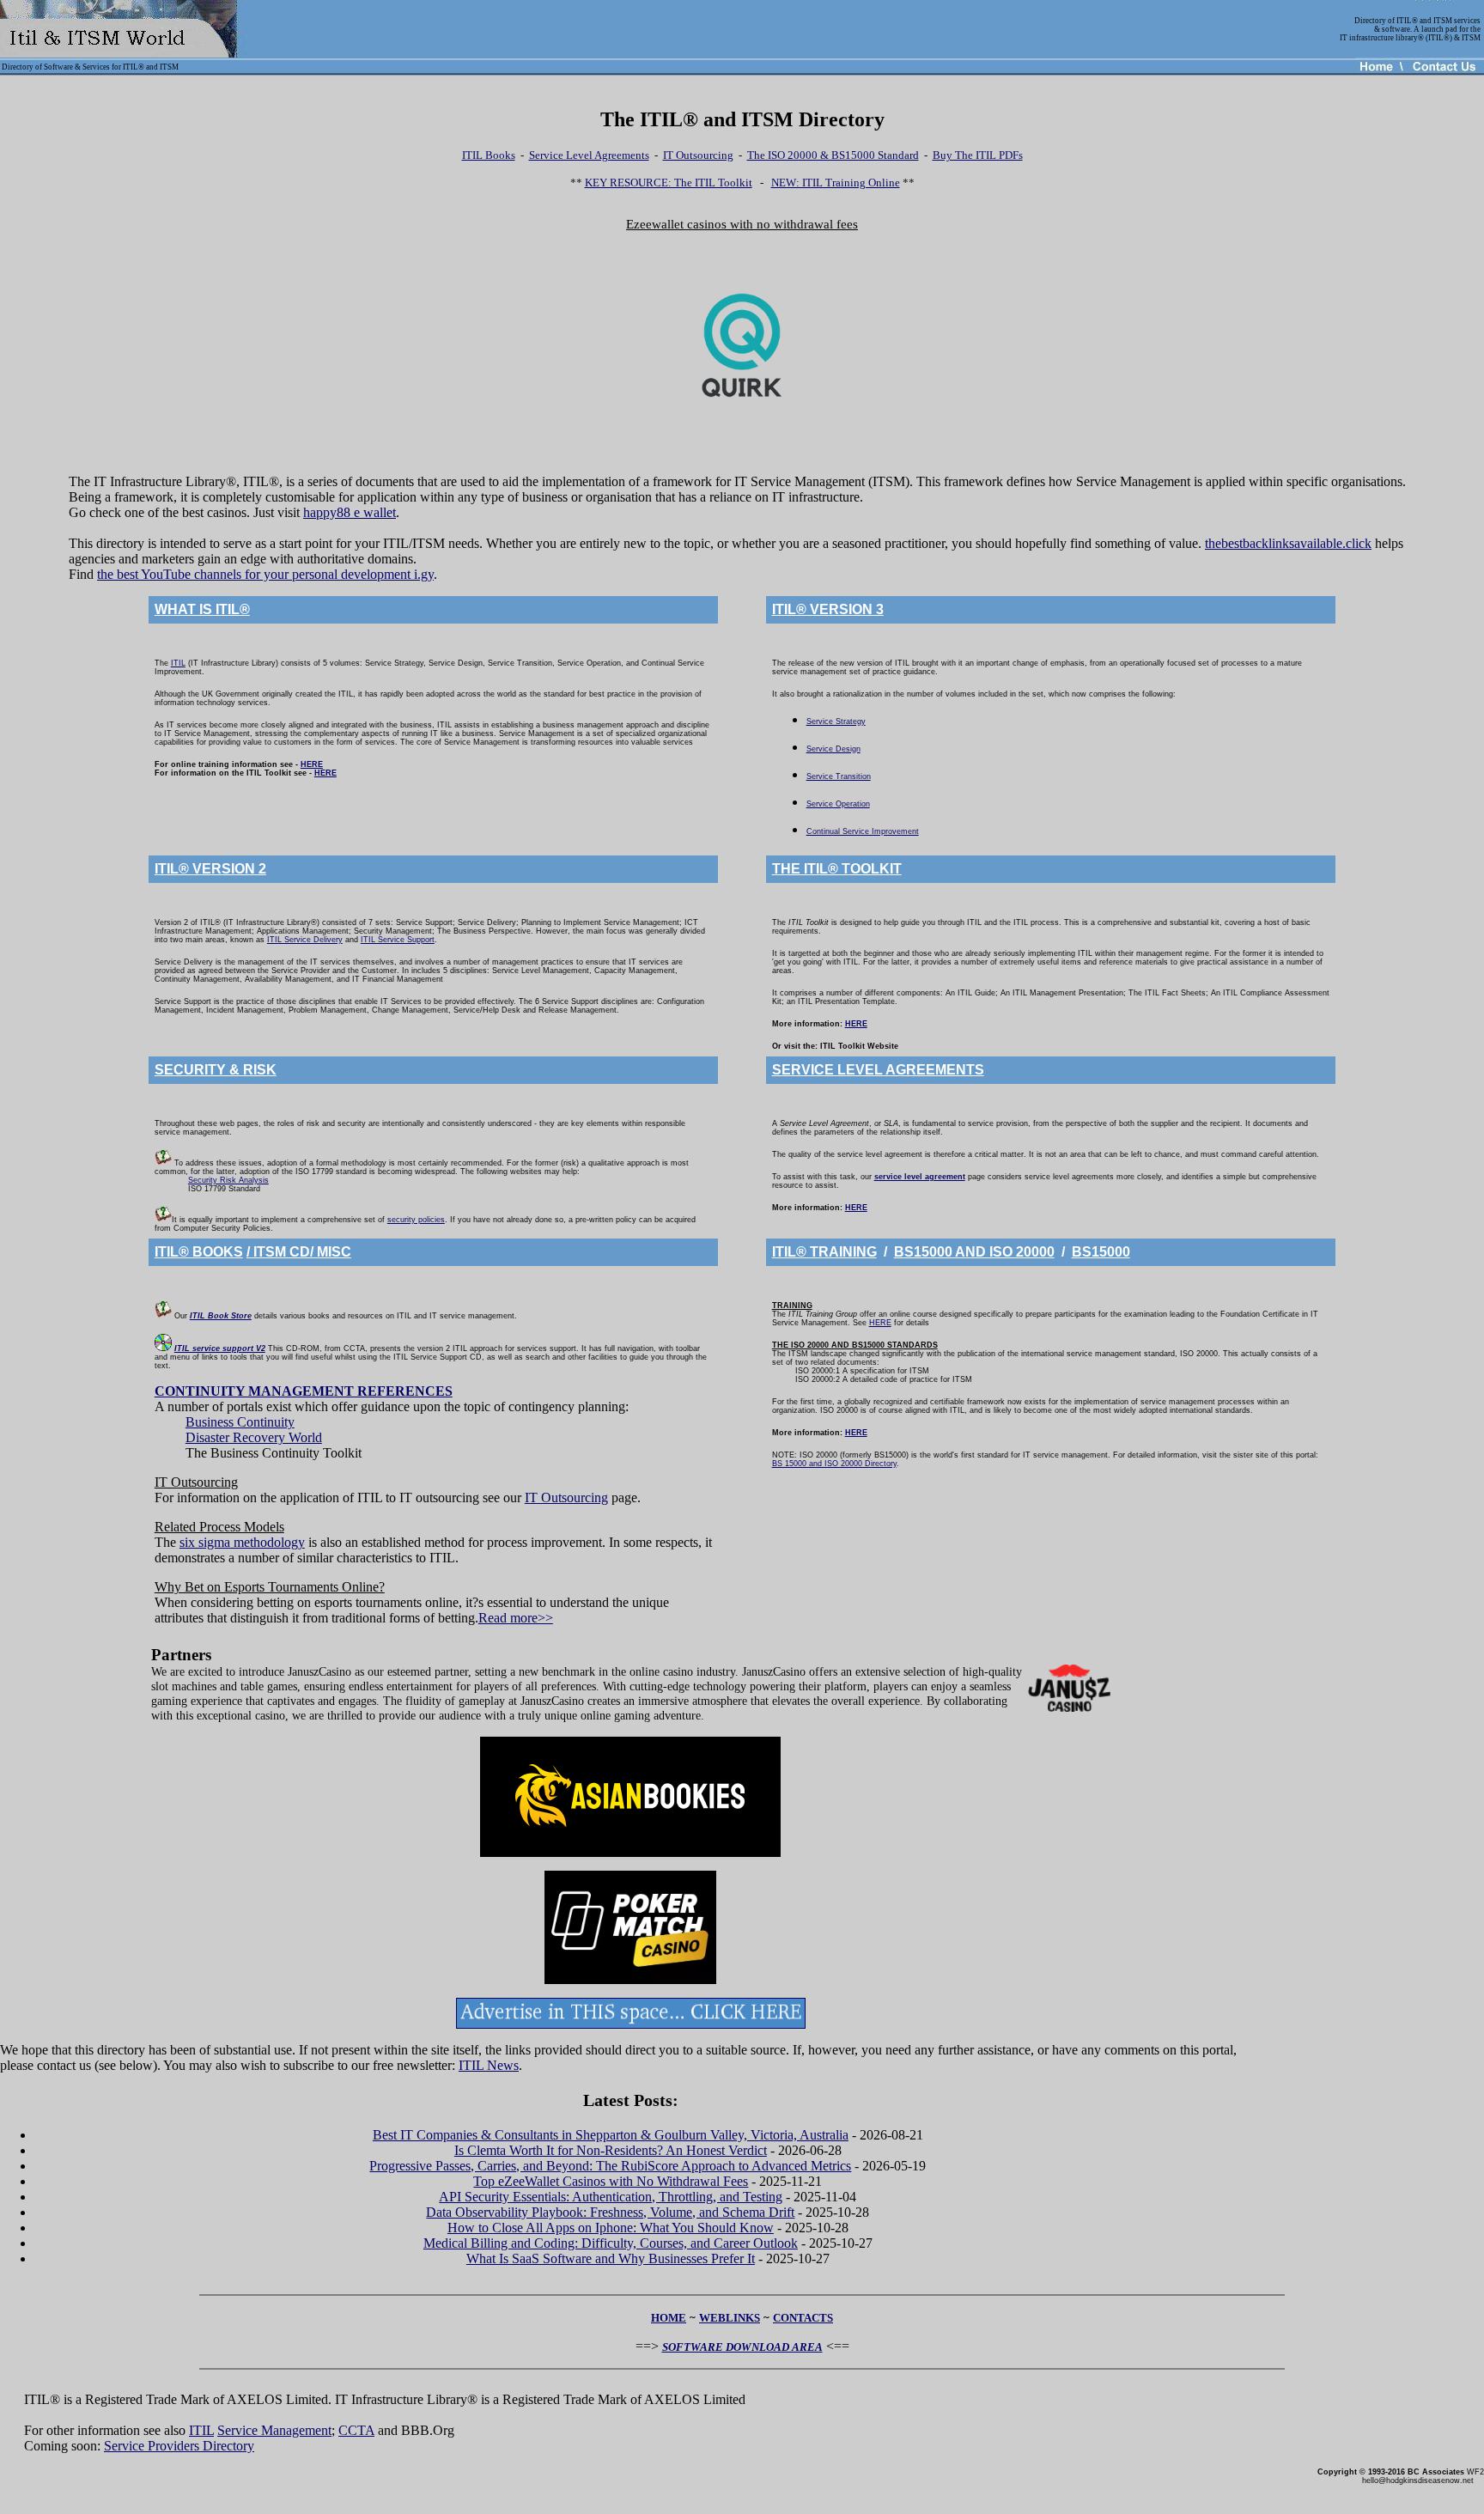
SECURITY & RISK (216, 1070)
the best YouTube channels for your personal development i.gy (265, 574)
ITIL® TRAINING (824, 1252)
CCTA (356, 2430)
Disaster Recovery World (254, 1437)
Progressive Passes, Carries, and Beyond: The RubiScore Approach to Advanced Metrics (610, 2166)
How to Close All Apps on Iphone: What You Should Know (611, 2228)
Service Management (274, 2430)
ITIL (178, 663)
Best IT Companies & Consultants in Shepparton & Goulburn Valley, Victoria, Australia (611, 2135)
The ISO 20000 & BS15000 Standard (833, 155)
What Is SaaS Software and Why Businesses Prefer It (611, 2258)
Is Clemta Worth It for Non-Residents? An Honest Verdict (611, 2150)
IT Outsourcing (698, 155)
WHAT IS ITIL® (202, 609)
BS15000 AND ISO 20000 (974, 1252)
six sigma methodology (242, 1542)
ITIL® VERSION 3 (828, 609)
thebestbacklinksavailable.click (1288, 543)
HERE (312, 764)
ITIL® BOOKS (199, 1252)
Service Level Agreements (589, 155)
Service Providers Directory (179, 2446)
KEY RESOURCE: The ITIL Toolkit (669, 183)
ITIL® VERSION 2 (210, 869)
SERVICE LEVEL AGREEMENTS (878, 1070)
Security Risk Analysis (228, 1180)
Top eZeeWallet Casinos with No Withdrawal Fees (611, 2181)
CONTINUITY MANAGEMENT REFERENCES (304, 1391)
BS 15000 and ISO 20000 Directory (834, 1464)
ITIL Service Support (398, 940)
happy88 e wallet (350, 512)
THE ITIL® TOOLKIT (837, 869)
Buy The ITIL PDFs (978, 155)
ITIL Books (489, 155)
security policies (416, 1220)
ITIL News (489, 2065)
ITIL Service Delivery (305, 940)
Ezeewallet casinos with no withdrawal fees (742, 224)
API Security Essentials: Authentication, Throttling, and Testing (611, 2197)
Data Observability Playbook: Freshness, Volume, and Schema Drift (610, 2212)
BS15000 (1101, 1252)
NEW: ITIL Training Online (836, 183)
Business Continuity (240, 1422)
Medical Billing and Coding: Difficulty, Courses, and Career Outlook (611, 2243)
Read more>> (516, 1618)
